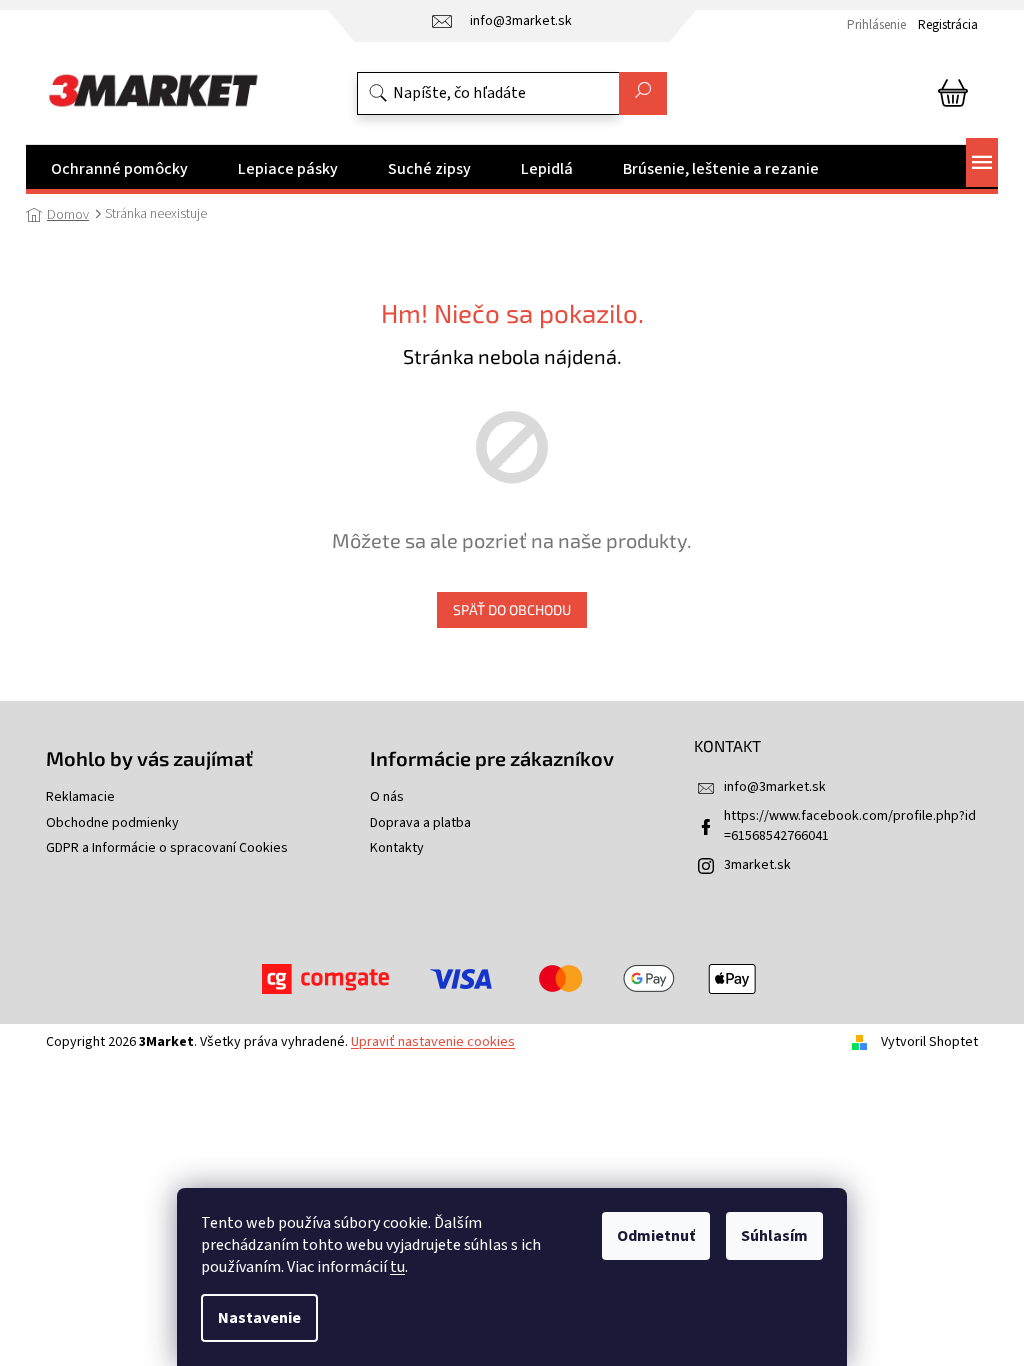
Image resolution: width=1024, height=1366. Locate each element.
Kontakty (397, 848)
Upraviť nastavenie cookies (433, 1042)
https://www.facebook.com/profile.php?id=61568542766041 (850, 825)
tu (397, 1267)
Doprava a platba (420, 823)
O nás (387, 797)
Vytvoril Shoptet (929, 1042)
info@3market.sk (775, 787)
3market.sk (757, 865)
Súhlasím (774, 1236)
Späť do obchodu (512, 609)
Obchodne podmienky (112, 823)
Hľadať (643, 93)
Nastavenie (259, 1318)
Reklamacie (80, 797)
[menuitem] (119, 169)
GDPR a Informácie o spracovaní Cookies (167, 848)
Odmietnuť (656, 1236)
